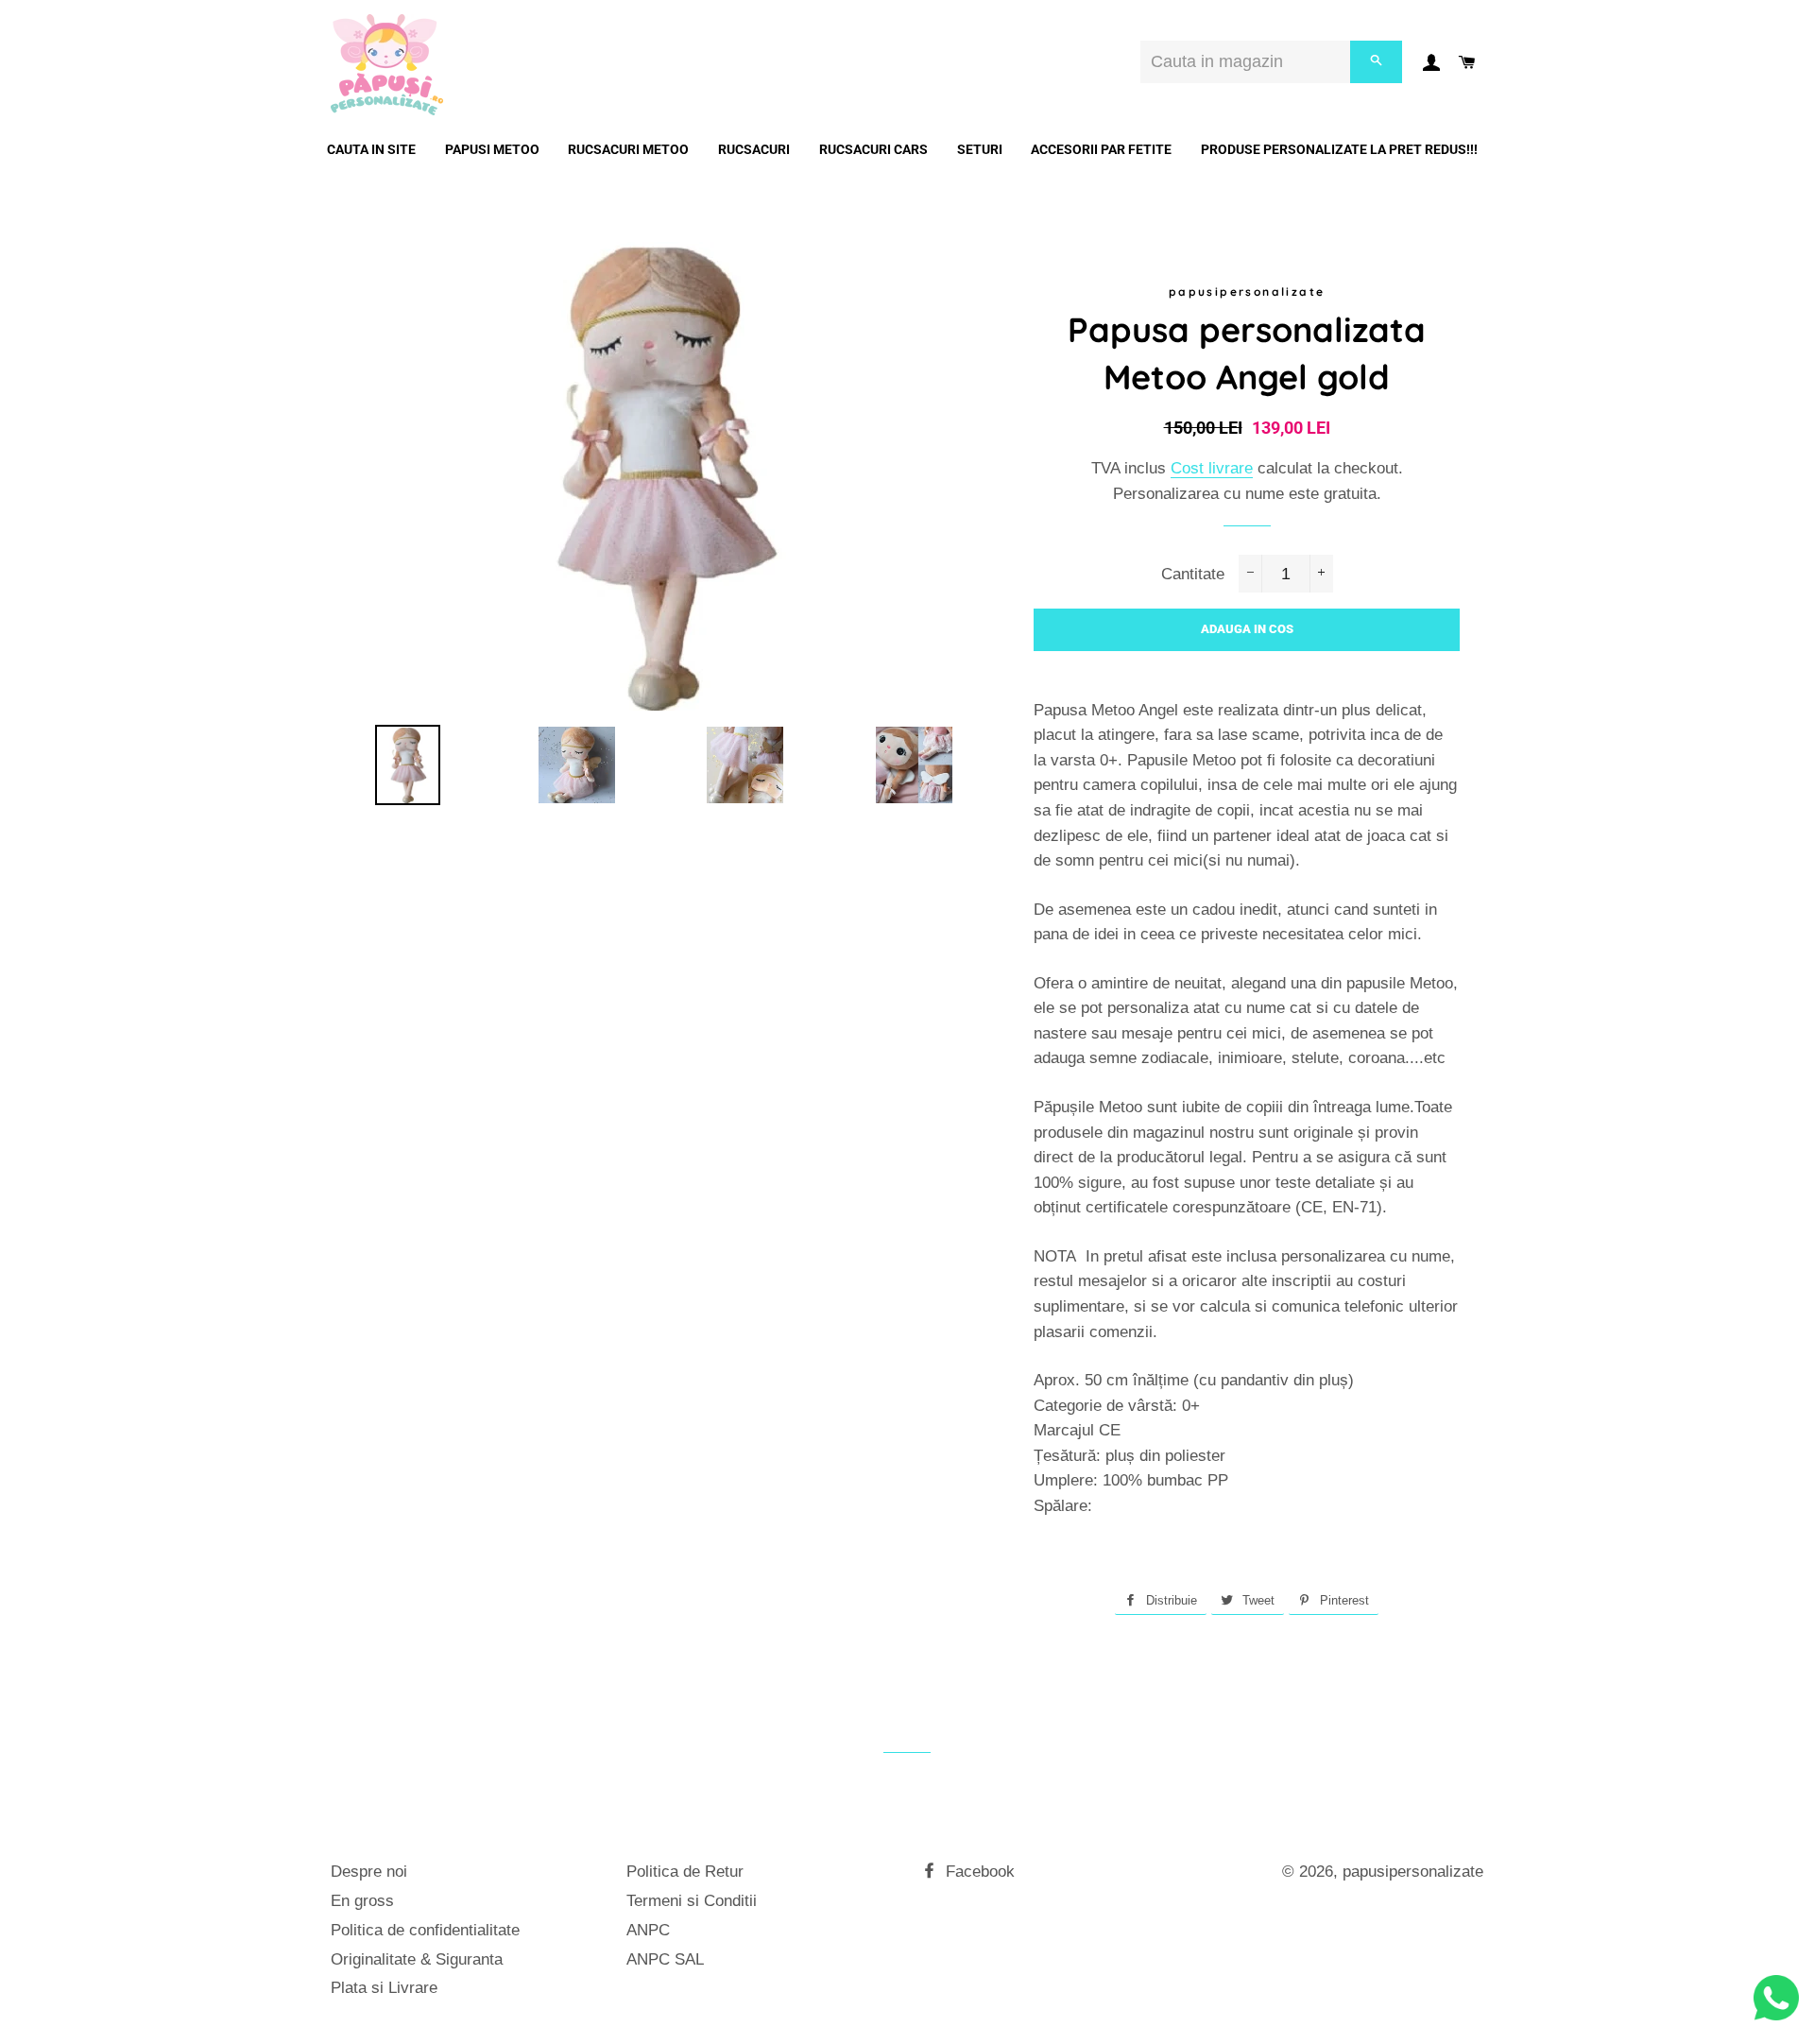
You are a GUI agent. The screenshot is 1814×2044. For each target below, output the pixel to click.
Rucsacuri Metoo (628, 149)
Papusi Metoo (492, 149)
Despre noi (369, 1872)
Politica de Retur (685, 1872)
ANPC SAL (665, 1959)
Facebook (978, 1872)
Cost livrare (1212, 468)
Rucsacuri (754, 149)
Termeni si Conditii (692, 1901)
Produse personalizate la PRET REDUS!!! (1339, 149)
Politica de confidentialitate (425, 1930)
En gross (362, 1901)
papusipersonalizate (1413, 1872)
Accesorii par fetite (1101, 149)
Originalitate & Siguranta (417, 1959)
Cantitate (1193, 574)
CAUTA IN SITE (371, 149)
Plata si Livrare (384, 1988)
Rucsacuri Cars (873, 149)
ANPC (648, 1930)
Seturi (980, 149)
